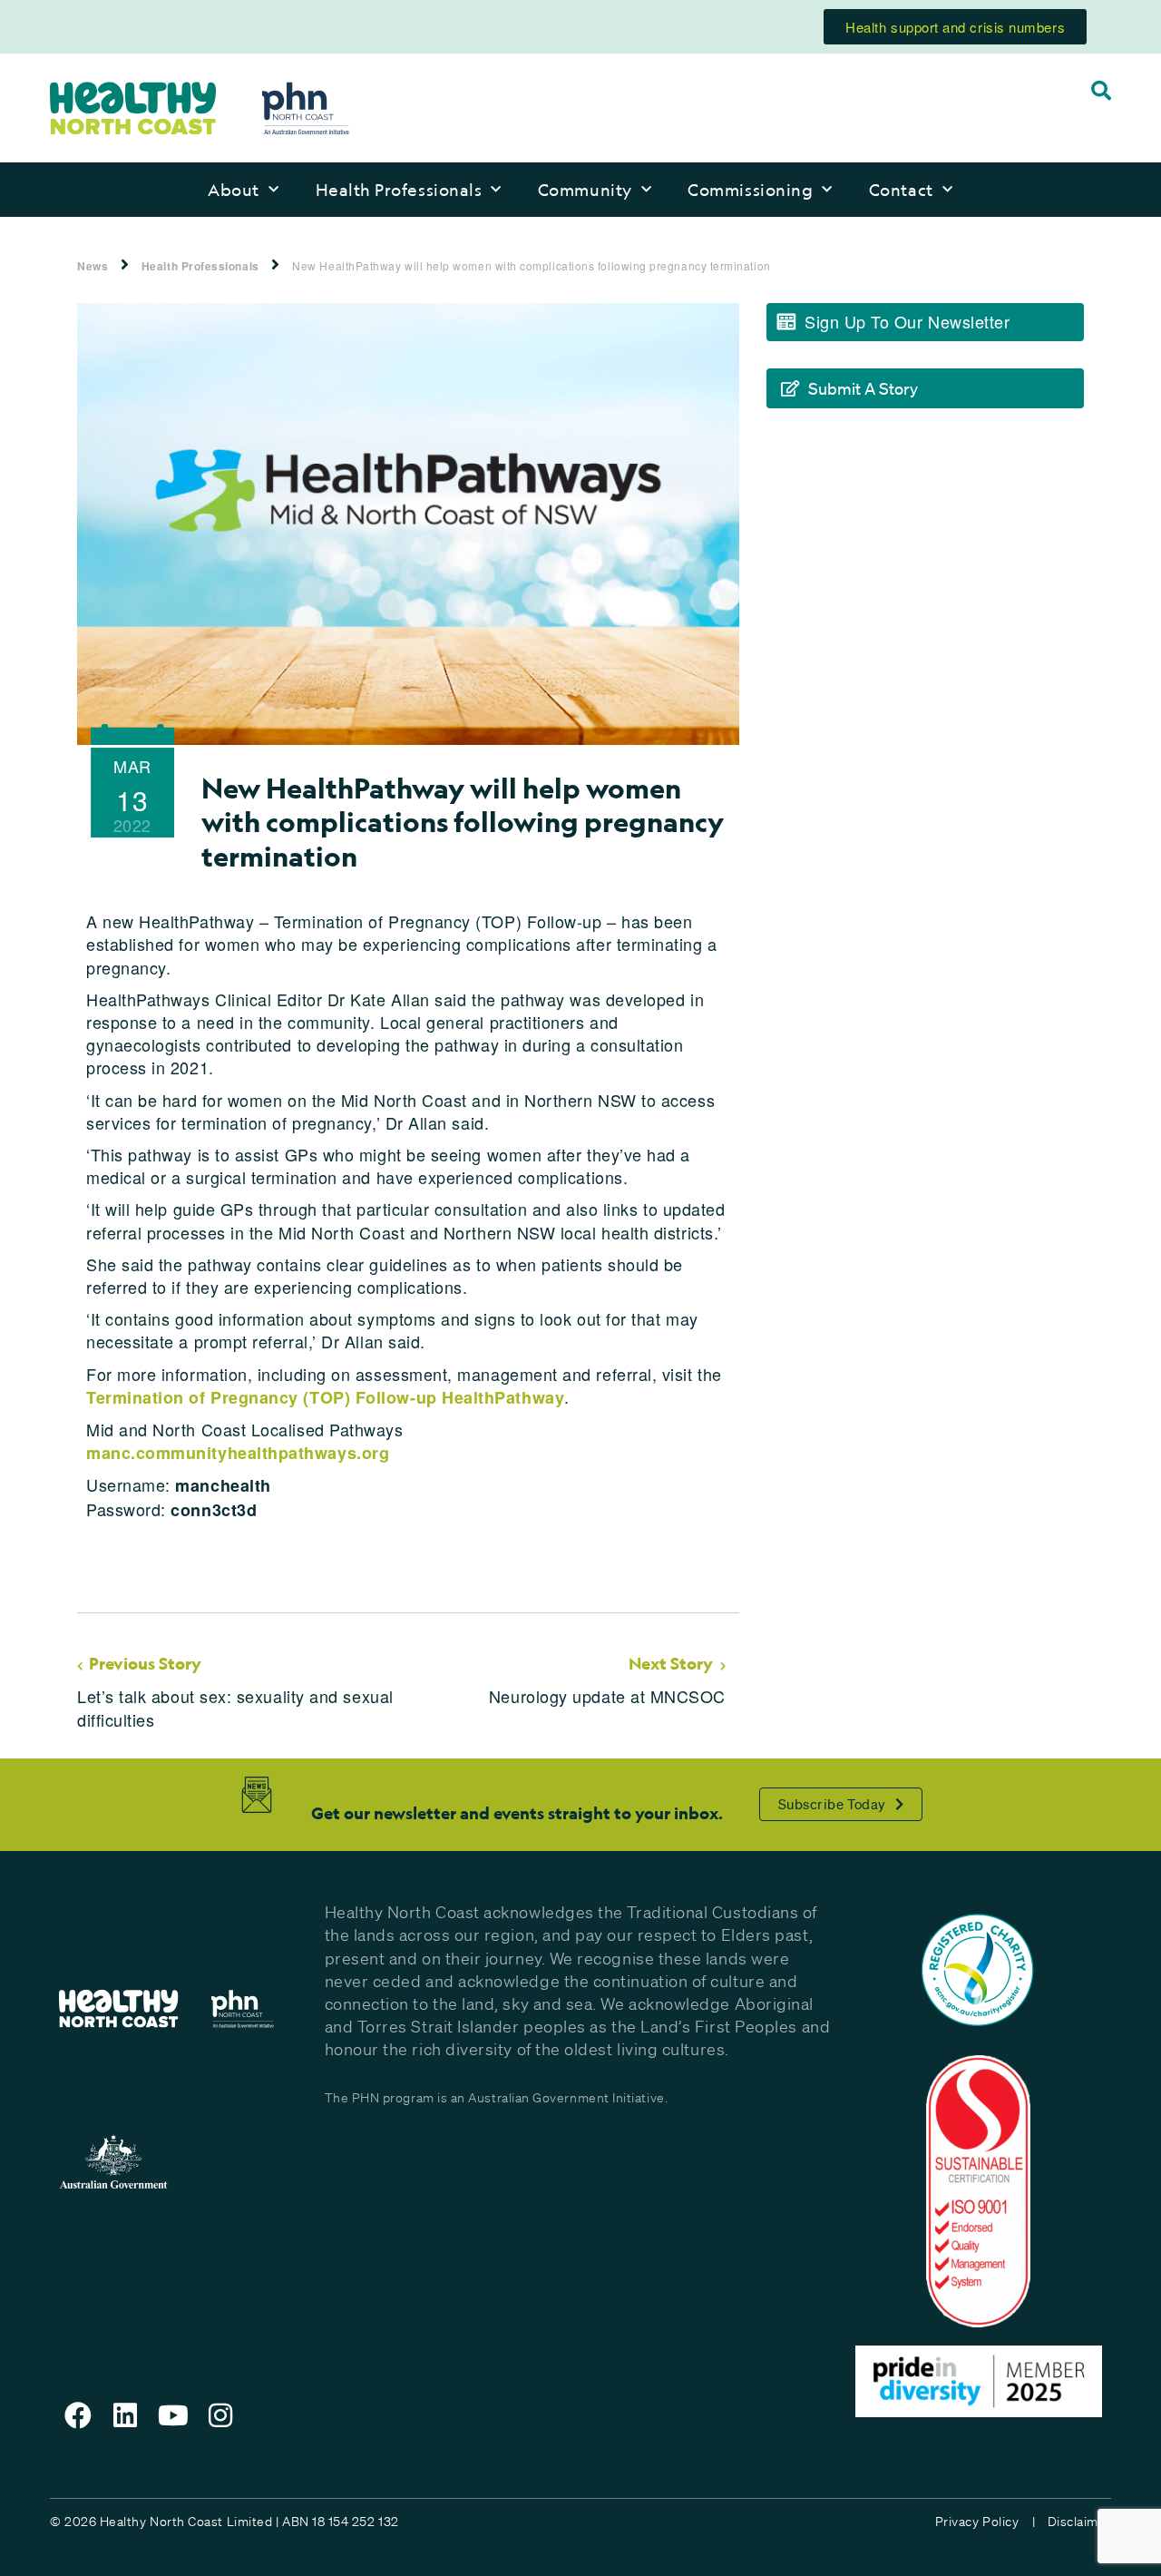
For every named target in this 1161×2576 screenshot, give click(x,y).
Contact (901, 190)
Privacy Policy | (985, 2522)
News (93, 266)
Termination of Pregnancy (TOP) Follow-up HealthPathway (325, 1397)
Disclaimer (1079, 2522)
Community (585, 190)
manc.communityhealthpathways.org (238, 1453)
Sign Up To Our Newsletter (907, 321)
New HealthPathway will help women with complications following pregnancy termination (531, 265)
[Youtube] (173, 2415)
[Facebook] (78, 2415)
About (234, 190)
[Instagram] (221, 2415)
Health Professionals (399, 190)
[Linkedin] (126, 2415)
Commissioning (750, 190)
